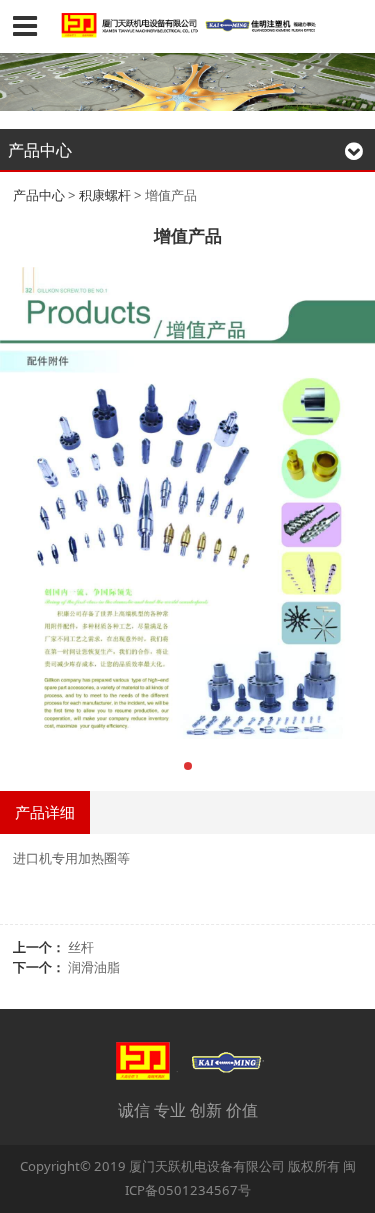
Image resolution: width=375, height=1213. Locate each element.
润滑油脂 (94, 967)
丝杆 (81, 947)
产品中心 (39, 195)
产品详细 (45, 812)
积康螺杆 (105, 195)
